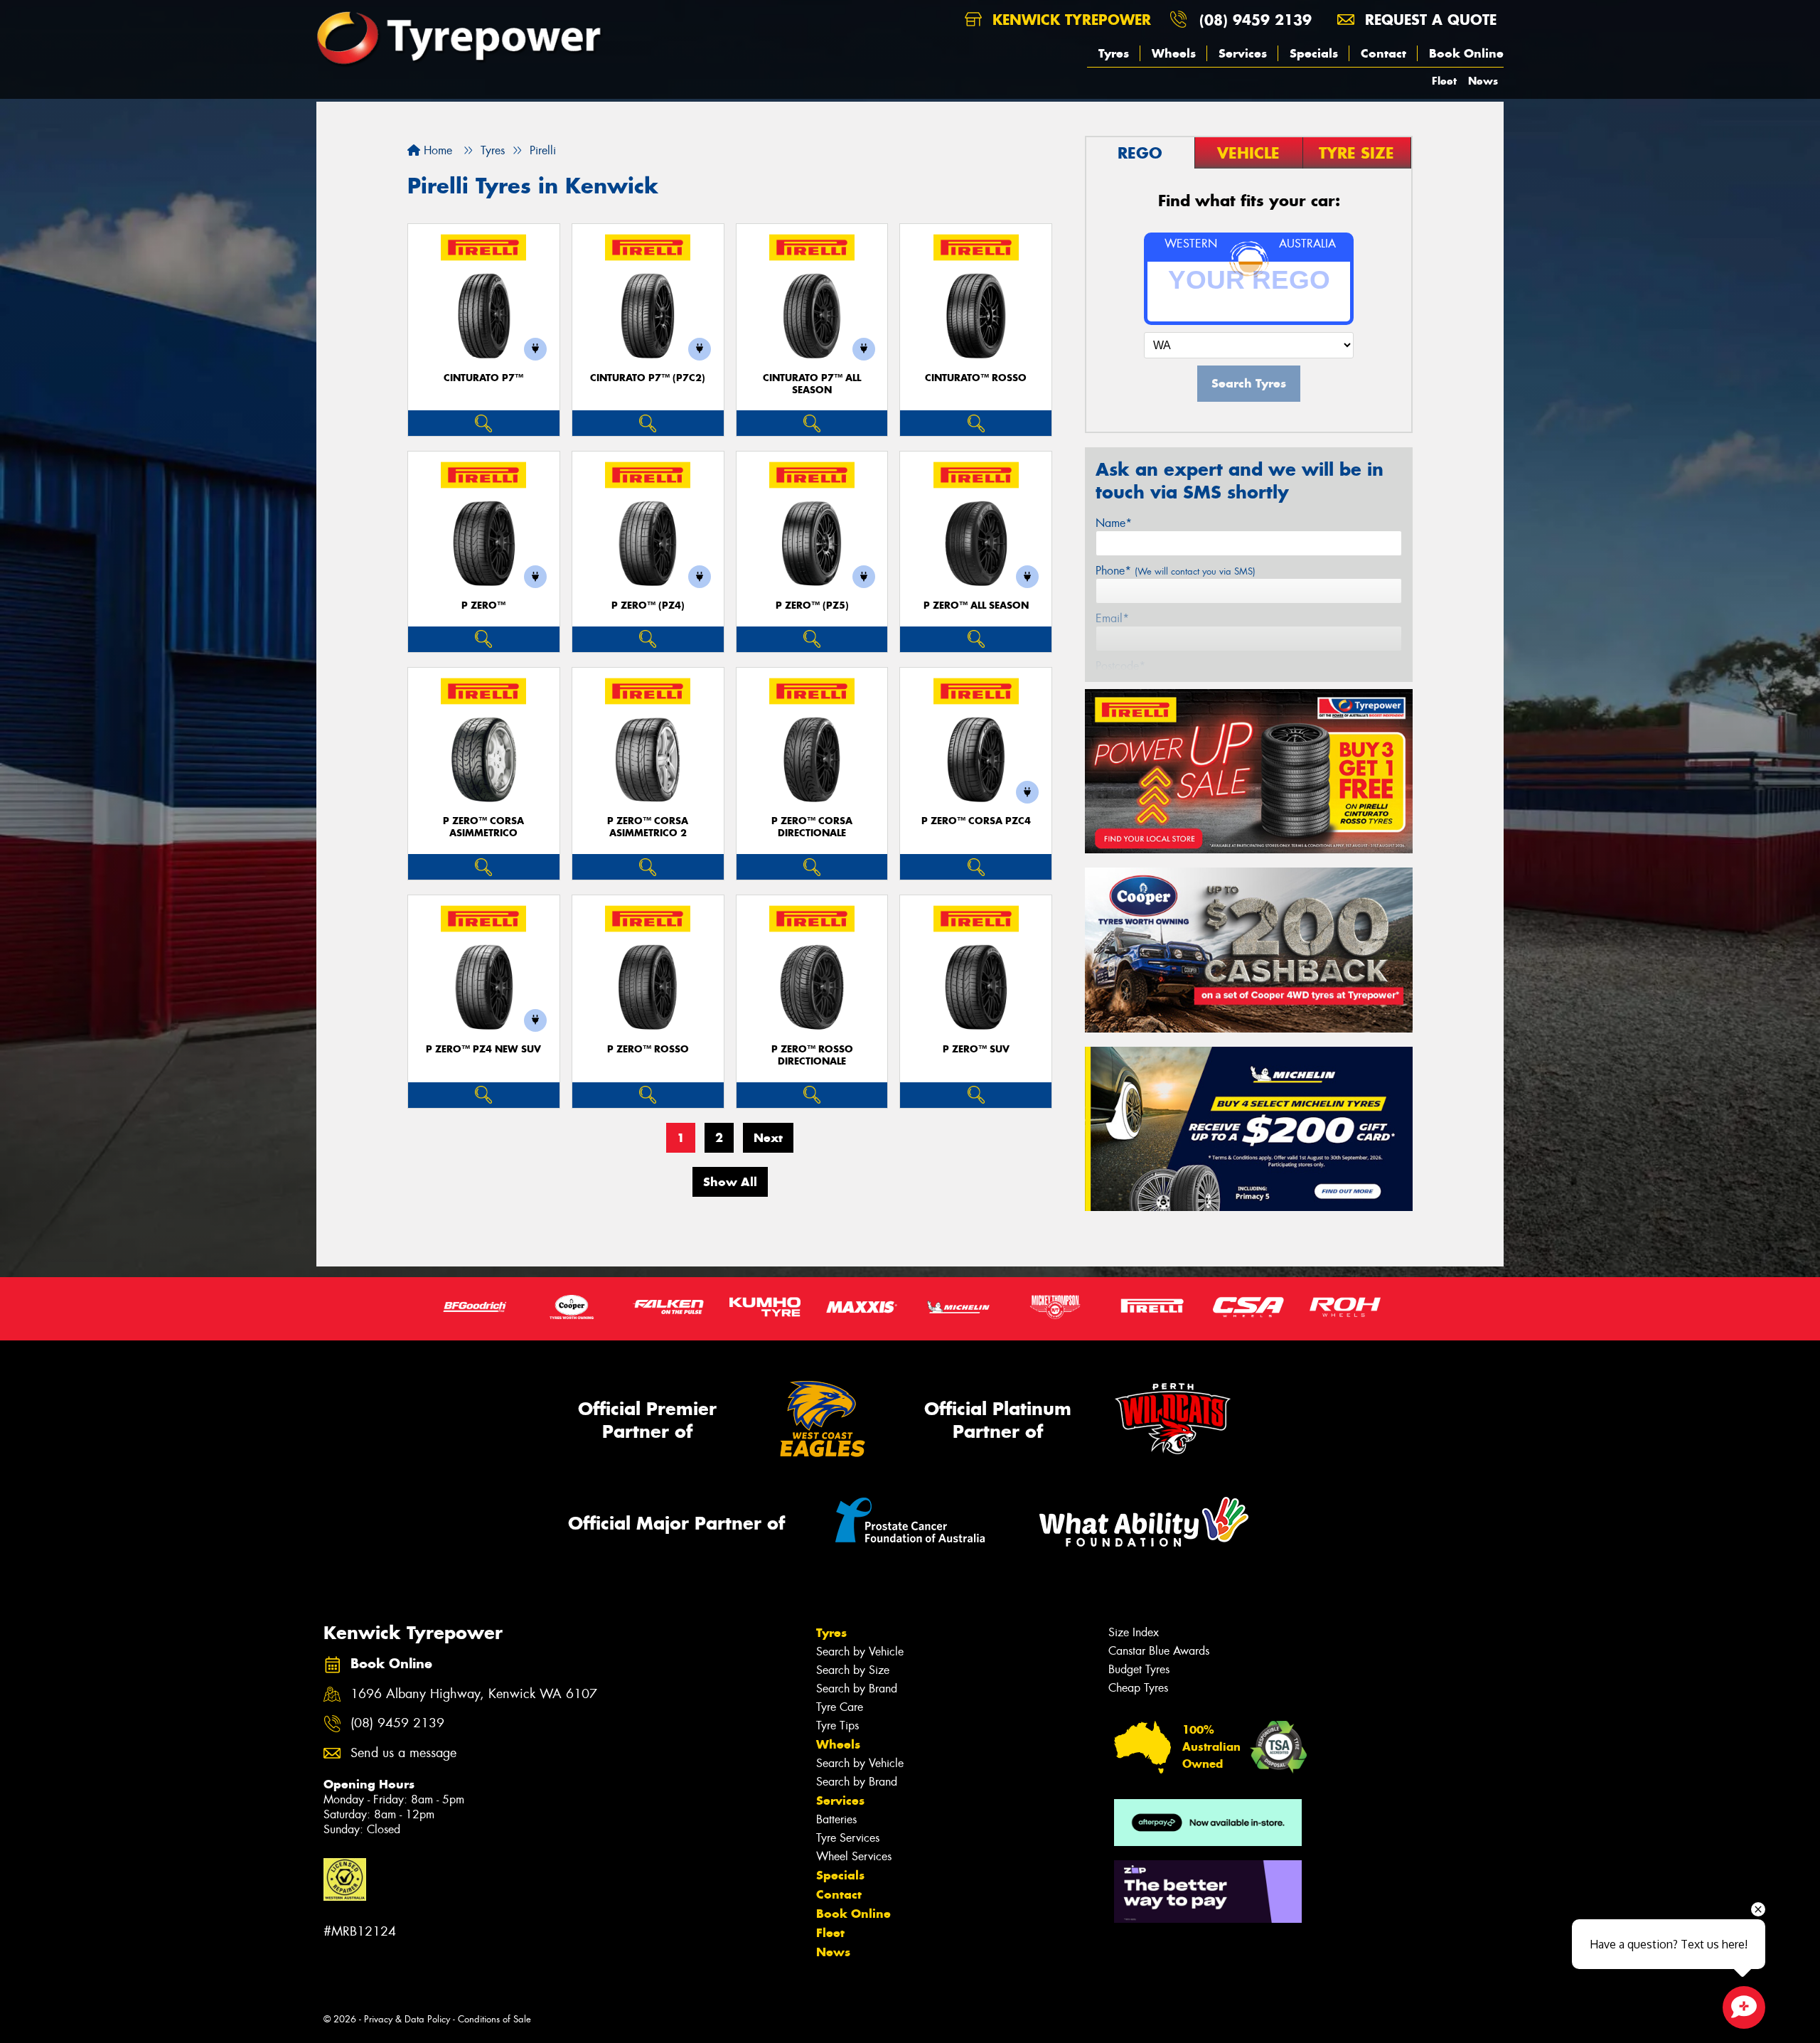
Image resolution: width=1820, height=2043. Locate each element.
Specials (1314, 53)
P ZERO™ (483, 606)
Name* (1114, 523)
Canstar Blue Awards (1159, 1651)
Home (436, 150)
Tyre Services (848, 1838)
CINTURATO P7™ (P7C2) (648, 378)
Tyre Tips (837, 1725)
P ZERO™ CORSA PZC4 (976, 821)
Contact (1383, 53)
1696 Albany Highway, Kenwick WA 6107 (474, 1694)
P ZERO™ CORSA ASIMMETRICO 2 (648, 827)
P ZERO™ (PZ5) (812, 606)
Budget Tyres (1139, 1669)
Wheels (1174, 53)
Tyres (1114, 53)
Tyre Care (840, 1707)
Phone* (1176, 571)
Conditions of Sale (494, 2019)
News (1483, 81)
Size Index (1134, 1632)
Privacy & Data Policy (407, 2019)
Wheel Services (854, 1856)
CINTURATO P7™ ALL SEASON (812, 384)
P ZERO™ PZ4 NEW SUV (483, 1049)
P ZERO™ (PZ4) (648, 606)
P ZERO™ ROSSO (648, 1049)
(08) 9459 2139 (1256, 20)
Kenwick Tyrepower (1069, 20)
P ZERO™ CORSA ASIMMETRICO (483, 827)
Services (1243, 53)
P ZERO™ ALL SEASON (976, 606)
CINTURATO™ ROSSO (976, 378)
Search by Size (853, 1670)
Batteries (836, 1819)
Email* (1112, 618)
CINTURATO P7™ (483, 378)
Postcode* (1120, 666)
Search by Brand (857, 1689)
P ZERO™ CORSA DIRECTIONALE (812, 827)
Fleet (1444, 81)
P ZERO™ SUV (976, 1049)
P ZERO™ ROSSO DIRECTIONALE (812, 1055)
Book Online (1466, 53)
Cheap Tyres (1138, 1688)
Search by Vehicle (860, 1652)
